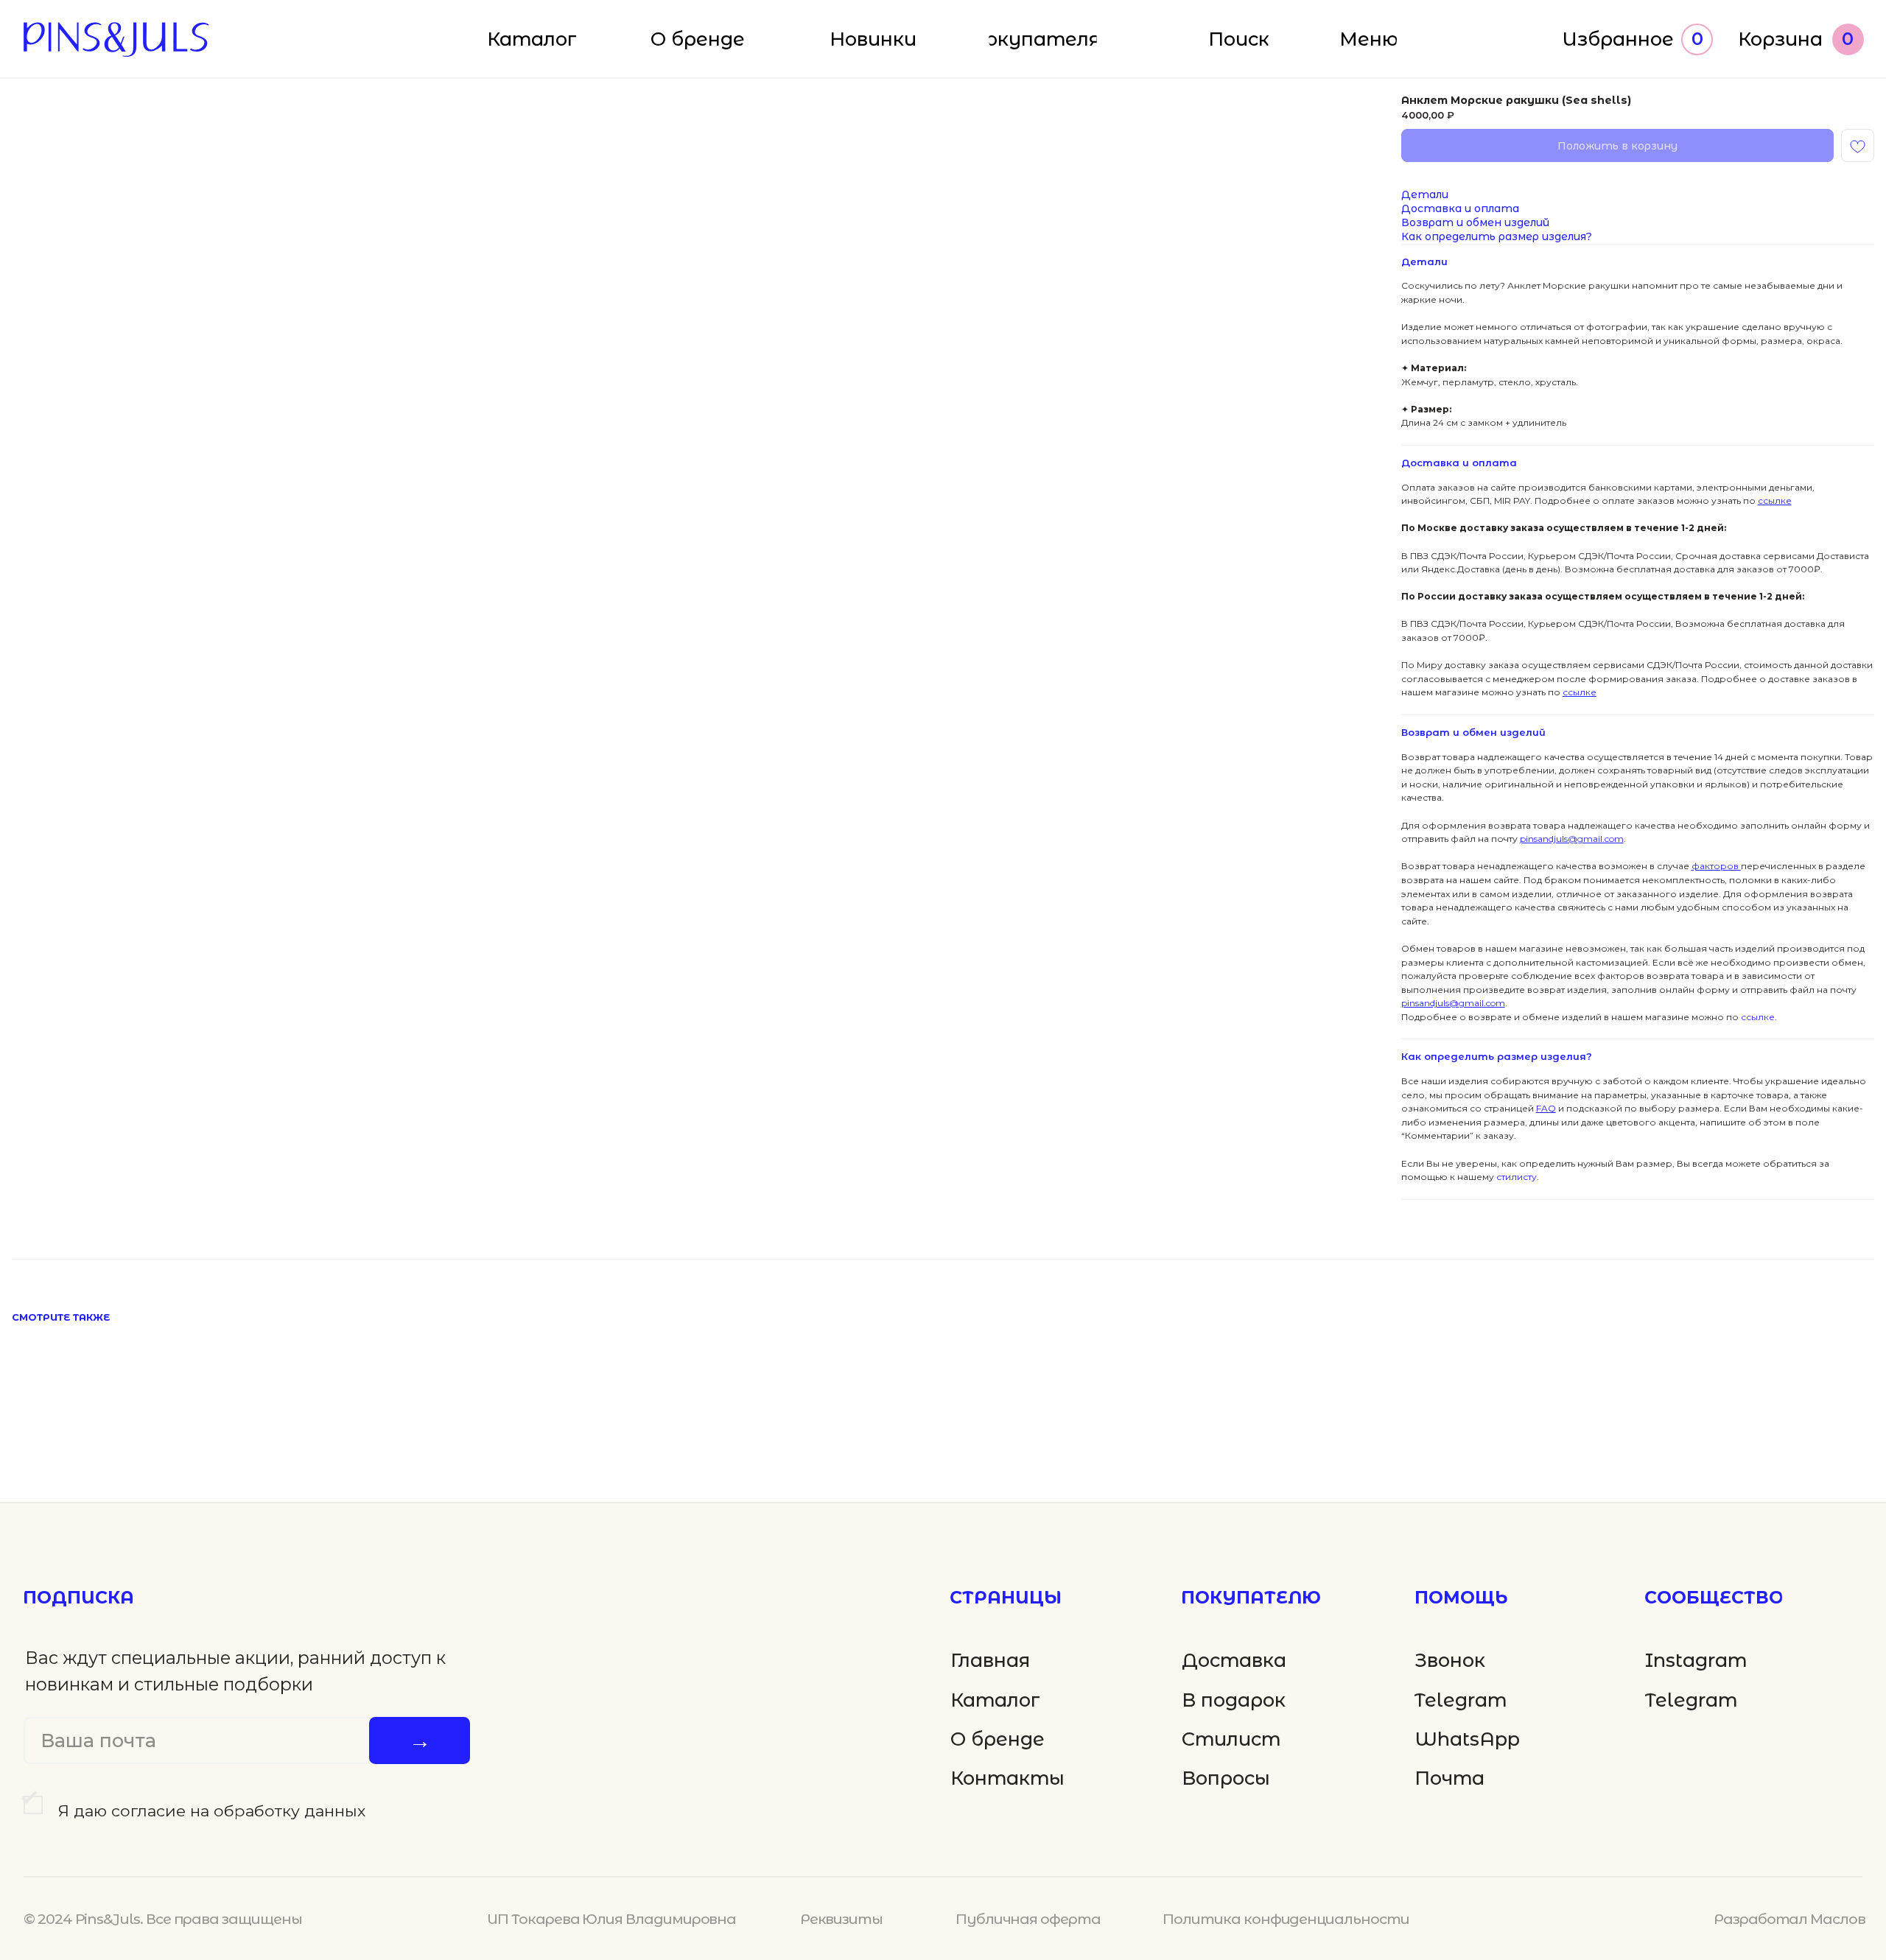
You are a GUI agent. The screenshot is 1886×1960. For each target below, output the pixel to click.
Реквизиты (841, 1919)
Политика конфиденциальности (1286, 1919)
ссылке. (1758, 1017)
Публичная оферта (1028, 1919)
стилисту (1515, 1177)
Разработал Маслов (1789, 1919)
